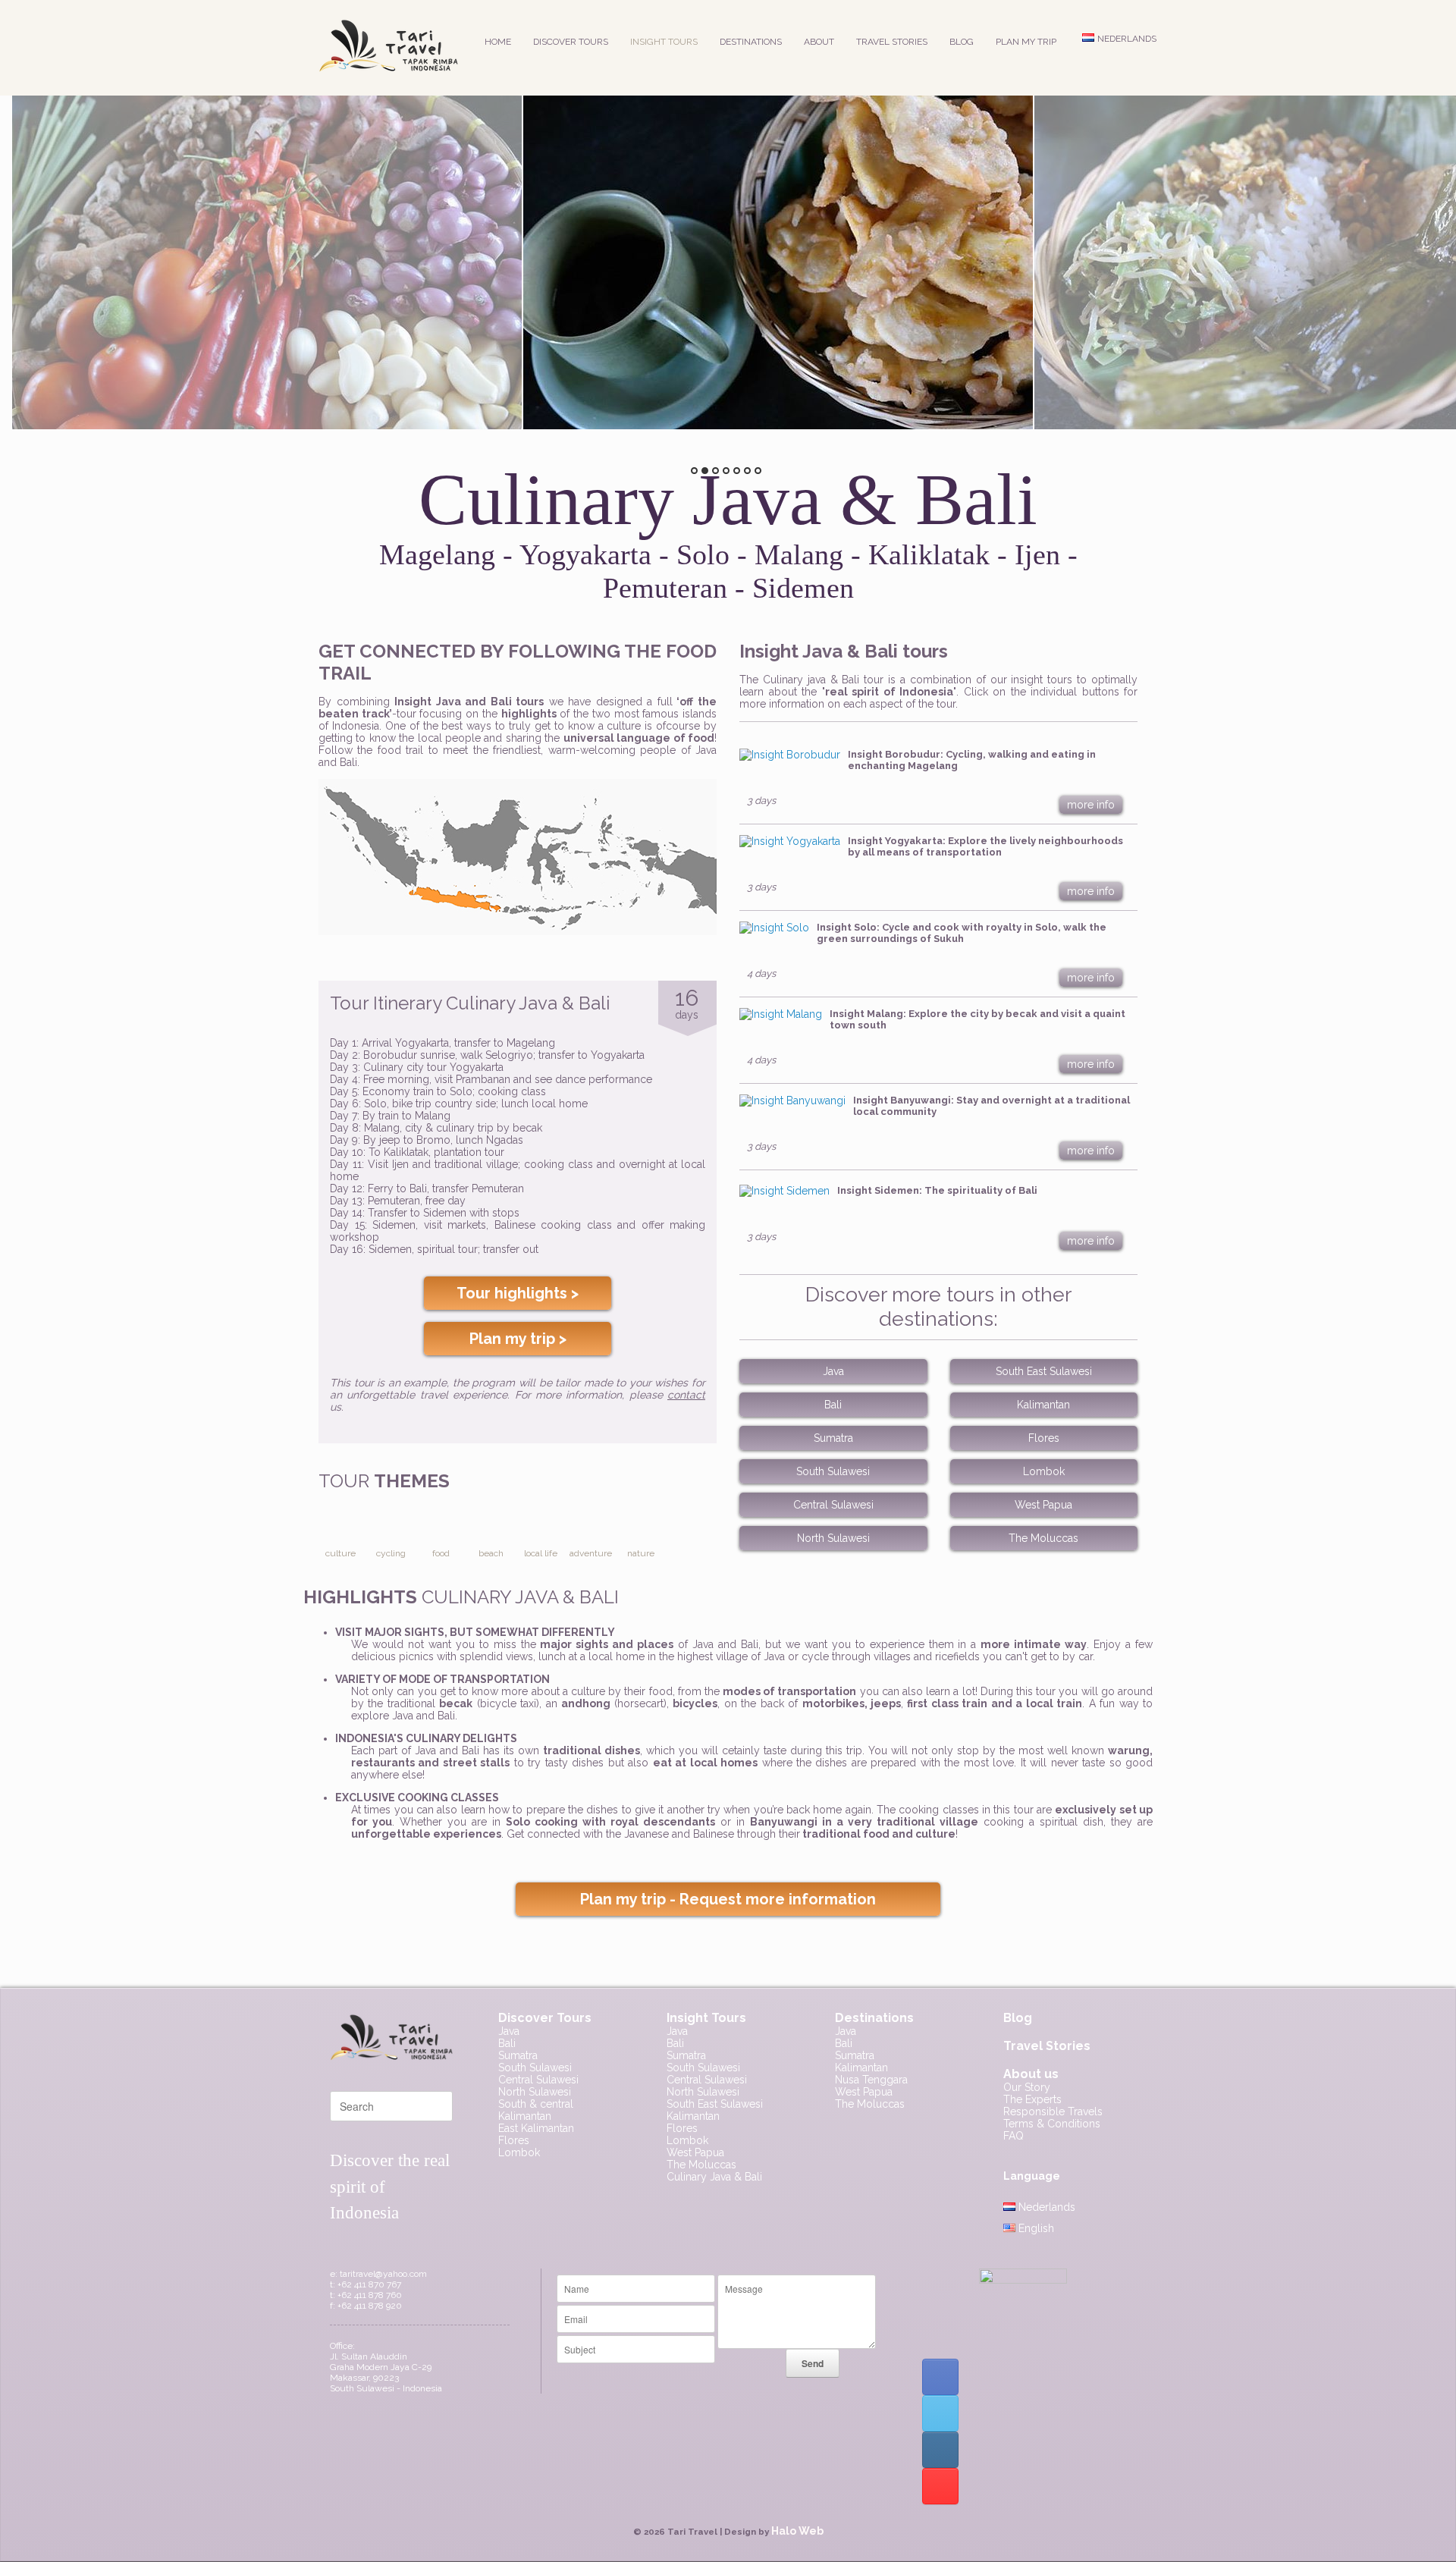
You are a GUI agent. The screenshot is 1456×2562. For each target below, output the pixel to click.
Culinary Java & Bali (714, 2177)
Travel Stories (892, 42)
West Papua (1043, 1505)
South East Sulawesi (1044, 1371)
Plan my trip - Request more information (728, 1899)
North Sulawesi (833, 1538)
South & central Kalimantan (536, 2110)
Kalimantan (1043, 1405)
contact (686, 1395)
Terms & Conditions (1052, 2124)
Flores (1044, 1438)
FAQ (1014, 2136)
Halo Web (797, 2531)
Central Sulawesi (833, 1505)
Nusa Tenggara (871, 2080)
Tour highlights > (518, 1293)
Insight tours (664, 42)
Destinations (751, 42)
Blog (962, 42)
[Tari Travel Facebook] (940, 2377)
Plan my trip (1026, 42)
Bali (833, 1405)
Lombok (1044, 1471)
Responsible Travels (1053, 2111)
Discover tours (571, 42)
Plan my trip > (518, 1339)
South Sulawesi (833, 1471)
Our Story (1027, 2087)
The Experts (1032, 2099)
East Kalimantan (536, 2128)
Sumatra (833, 1438)
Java (833, 1371)
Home (498, 42)
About (819, 42)
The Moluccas (1043, 1538)
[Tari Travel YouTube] (940, 2486)
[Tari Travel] (388, 48)
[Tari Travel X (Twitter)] (940, 2413)
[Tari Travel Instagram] (940, 2450)
